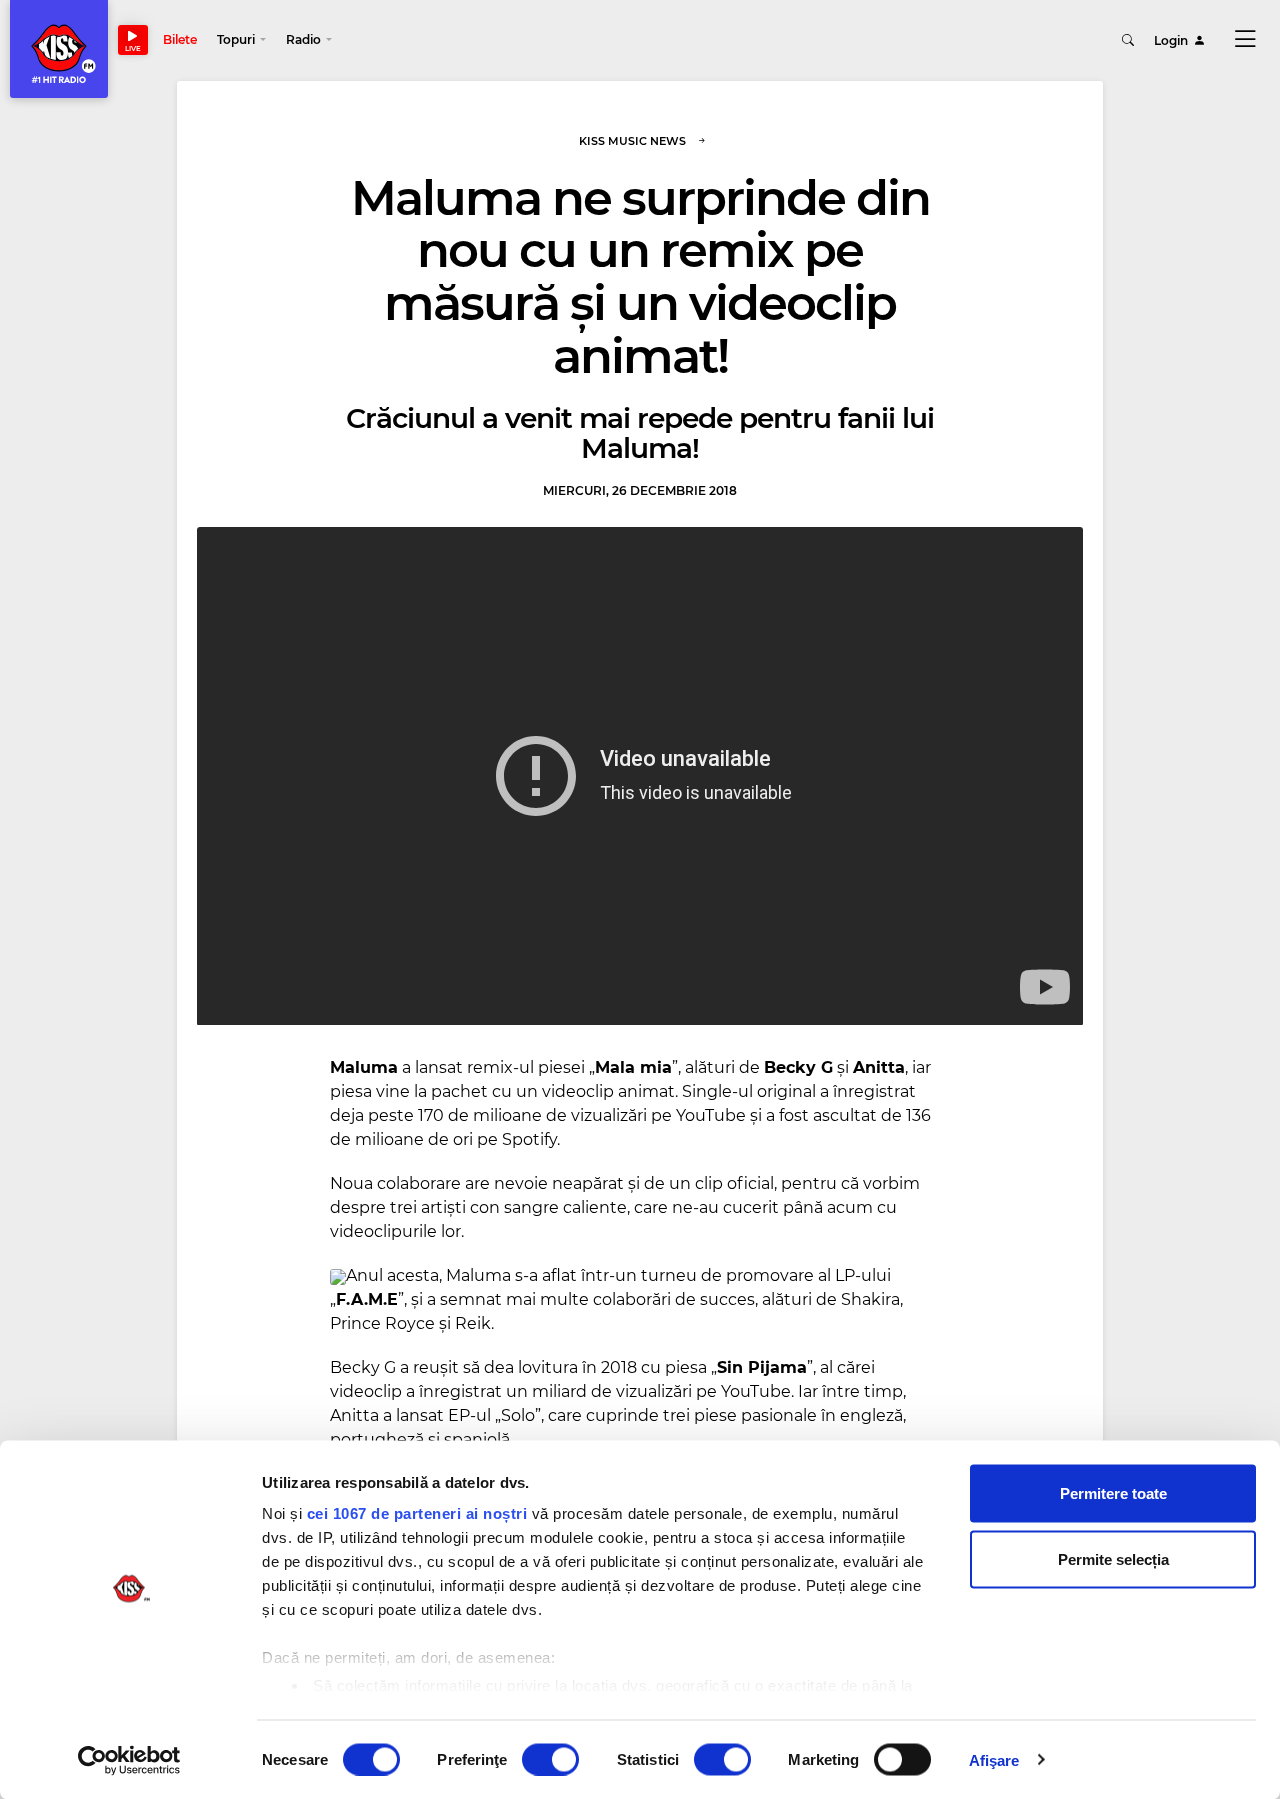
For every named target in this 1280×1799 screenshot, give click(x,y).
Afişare (994, 1759)
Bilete (180, 39)
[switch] (550, 1759)
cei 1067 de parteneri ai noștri (417, 1513)
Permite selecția (1113, 1558)
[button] (241, 40)
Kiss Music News (632, 141)
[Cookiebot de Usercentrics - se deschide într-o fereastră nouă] (129, 1760)
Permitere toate (1113, 1493)
